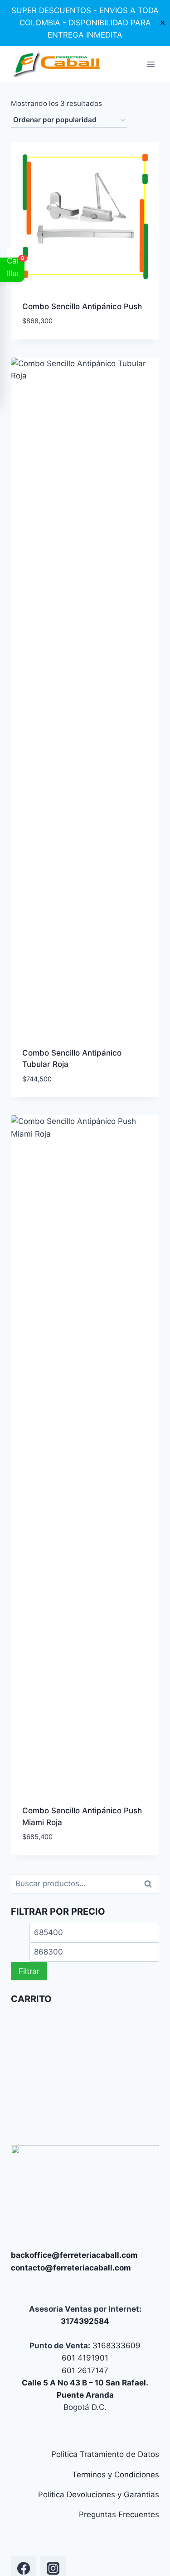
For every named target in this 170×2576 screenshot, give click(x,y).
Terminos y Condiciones (116, 2475)
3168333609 (115, 2346)
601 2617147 (85, 2370)
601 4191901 (85, 2358)
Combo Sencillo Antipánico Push (82, 306)
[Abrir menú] (151, 64)
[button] (12, 270)
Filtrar (29, 1971)
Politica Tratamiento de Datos (105, 2454)
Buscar (151, 1884)
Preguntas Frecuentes (119, 2514)
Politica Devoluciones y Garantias (99, 2495)
